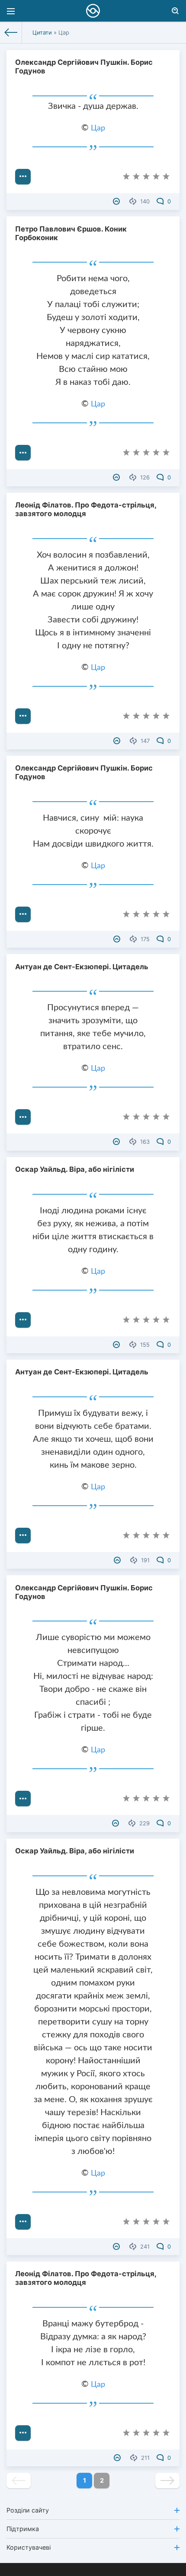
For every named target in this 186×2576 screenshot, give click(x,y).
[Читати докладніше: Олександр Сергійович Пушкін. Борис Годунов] (23, 177)
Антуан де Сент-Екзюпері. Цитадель (82, 967)
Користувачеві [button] (29, 2547)
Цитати (42, 32)
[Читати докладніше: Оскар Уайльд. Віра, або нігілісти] (23, 1320)
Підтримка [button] (23, 2529)
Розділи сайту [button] (28, 2510)
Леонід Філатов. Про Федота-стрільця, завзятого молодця (86, 509)
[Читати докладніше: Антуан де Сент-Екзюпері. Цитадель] (23, 1117)
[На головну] (11, 32)
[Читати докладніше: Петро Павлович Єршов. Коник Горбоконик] (23, 453)
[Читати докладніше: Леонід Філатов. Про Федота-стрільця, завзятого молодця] (23, 716)
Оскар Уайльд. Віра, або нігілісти (75, 1169)
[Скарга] (117, 201)
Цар (98, 128)
